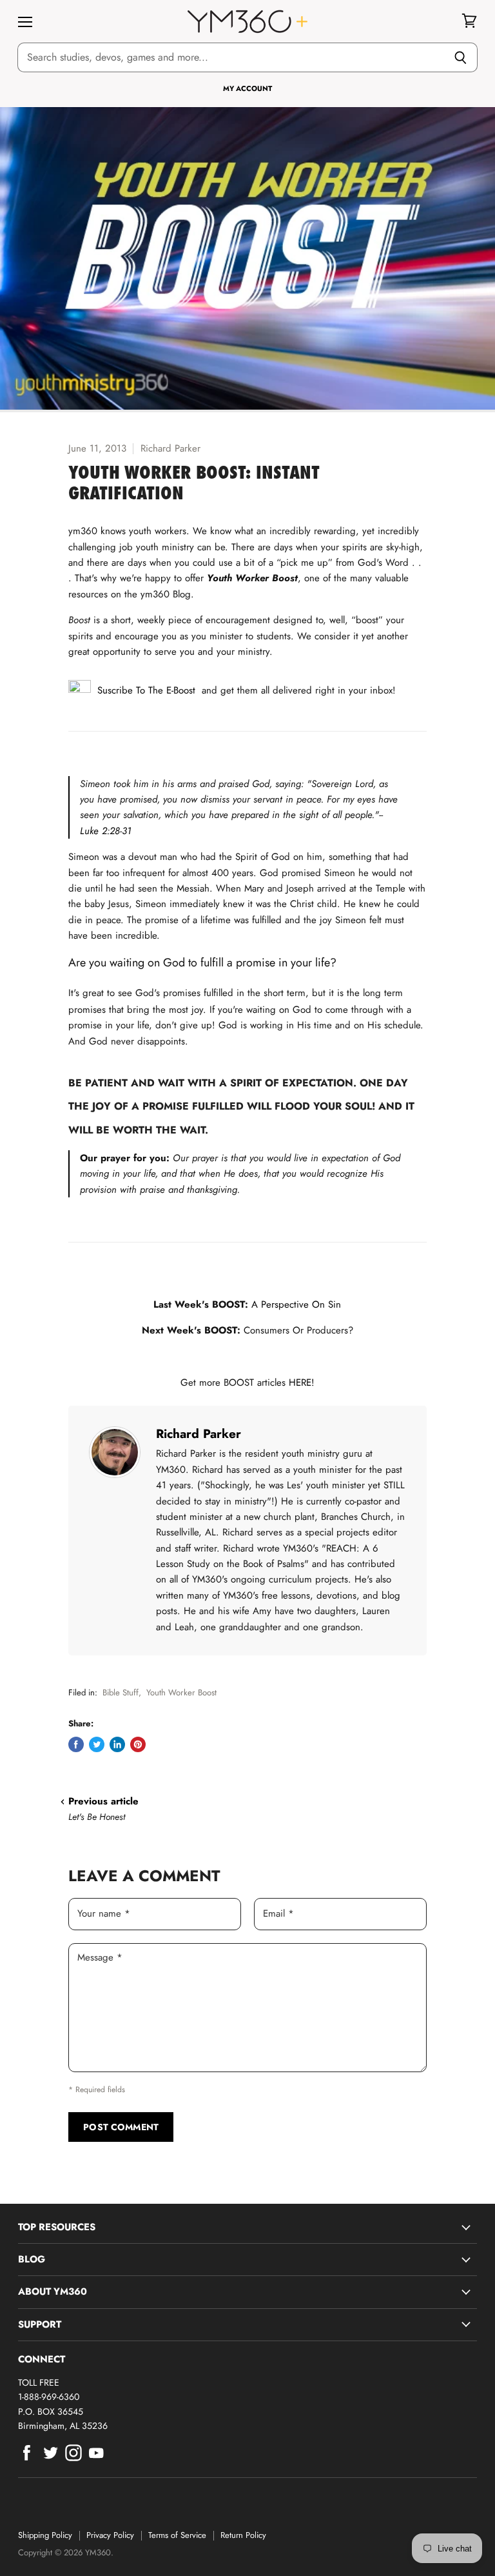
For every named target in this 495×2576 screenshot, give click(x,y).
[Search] (461, 57)
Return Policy (243, 2535)
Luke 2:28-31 (106, 831)
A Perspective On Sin (296, 1304)
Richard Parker (199, 1433)
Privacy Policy (110, 2535)
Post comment (121, 2127)
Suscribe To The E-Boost (143, 690)
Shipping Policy (45, 2535)
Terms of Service (177, 2535)
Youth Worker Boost (181, 1692)
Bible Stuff (121, 1692)
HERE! (302, 1383)
